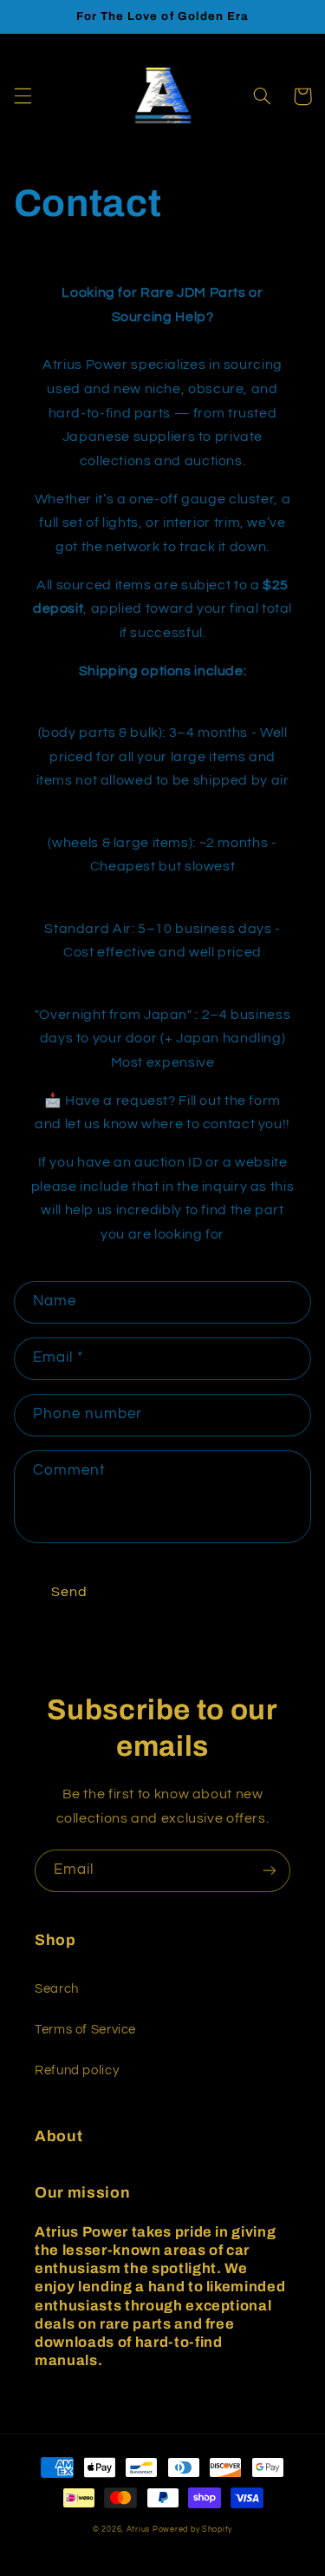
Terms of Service (85, 2030)
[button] (23, 96)
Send (69, 1592)
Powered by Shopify (192, 2530)
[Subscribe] (270, 1871)
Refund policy (77, 2070)
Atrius (140, 2530)
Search (57, 1989)
